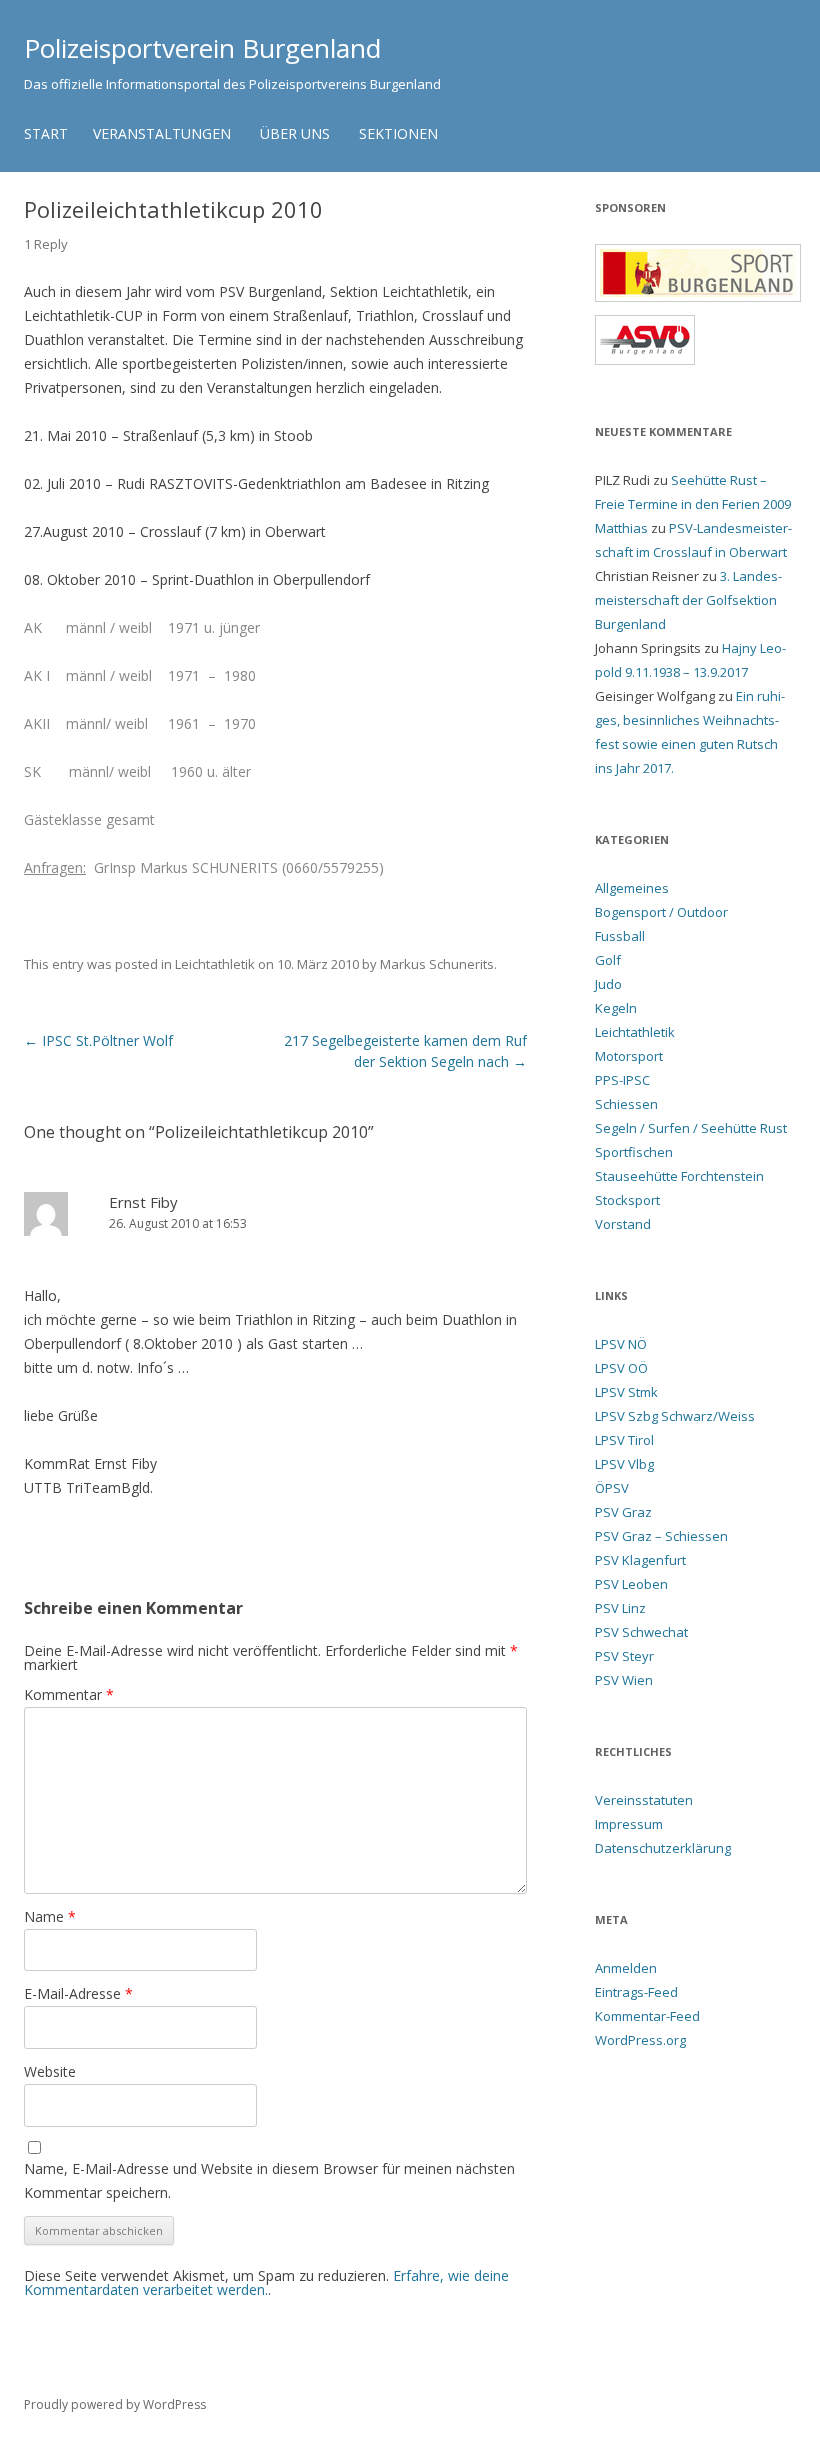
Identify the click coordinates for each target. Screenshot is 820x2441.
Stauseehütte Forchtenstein (679, 1176)
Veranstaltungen (162, 133)
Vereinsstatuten (644, 1800)
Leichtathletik (215, 964)
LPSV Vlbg (624, 1464)
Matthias (621, 528)
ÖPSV (612, 1488)
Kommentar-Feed (647, 2016)
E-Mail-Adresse (78, 1993)
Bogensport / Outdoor (661, 912)
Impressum (629, 1824)
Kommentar (69, 1694)
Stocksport (627, 1200)
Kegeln (616, 1008)
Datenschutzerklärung (663, 1848)
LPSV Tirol (624, 1440)
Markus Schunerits (437, 964)
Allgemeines (632, 888)
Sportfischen (634, 1152)
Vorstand (623, 1224)
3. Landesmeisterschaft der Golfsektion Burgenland (688, 600)
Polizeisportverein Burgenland (202, 48)
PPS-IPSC (622, 1080)
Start (46, 133)
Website (50, 2071)
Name (50, 1916)
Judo (608, 984)
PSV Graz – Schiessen (661, 1536)
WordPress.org (640, 2040)
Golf (608, 960)
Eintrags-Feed (636, 1992)
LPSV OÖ (621, 1368)
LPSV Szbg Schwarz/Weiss (675, 1416)
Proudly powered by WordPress (115, 2404)
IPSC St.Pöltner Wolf (98, 1040)
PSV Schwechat (641, 1632)
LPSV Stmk (626, 1392)
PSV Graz (623, 1512)
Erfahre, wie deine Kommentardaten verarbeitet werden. (266, 2282)
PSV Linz (620, 1608)
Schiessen (626, 1104)
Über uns (295, 133)
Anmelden (626, 1968)
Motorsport (629, 1056)
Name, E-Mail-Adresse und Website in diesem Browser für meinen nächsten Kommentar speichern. (269, 2180)
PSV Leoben (631, 1584)
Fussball (620, 936)
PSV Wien (624, 1680)
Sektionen (398, 133)
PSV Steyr (624, 1656)
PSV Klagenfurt (640, 1560)
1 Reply (46, 244)
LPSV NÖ (621, 1344)
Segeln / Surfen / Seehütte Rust (691, 1128)
